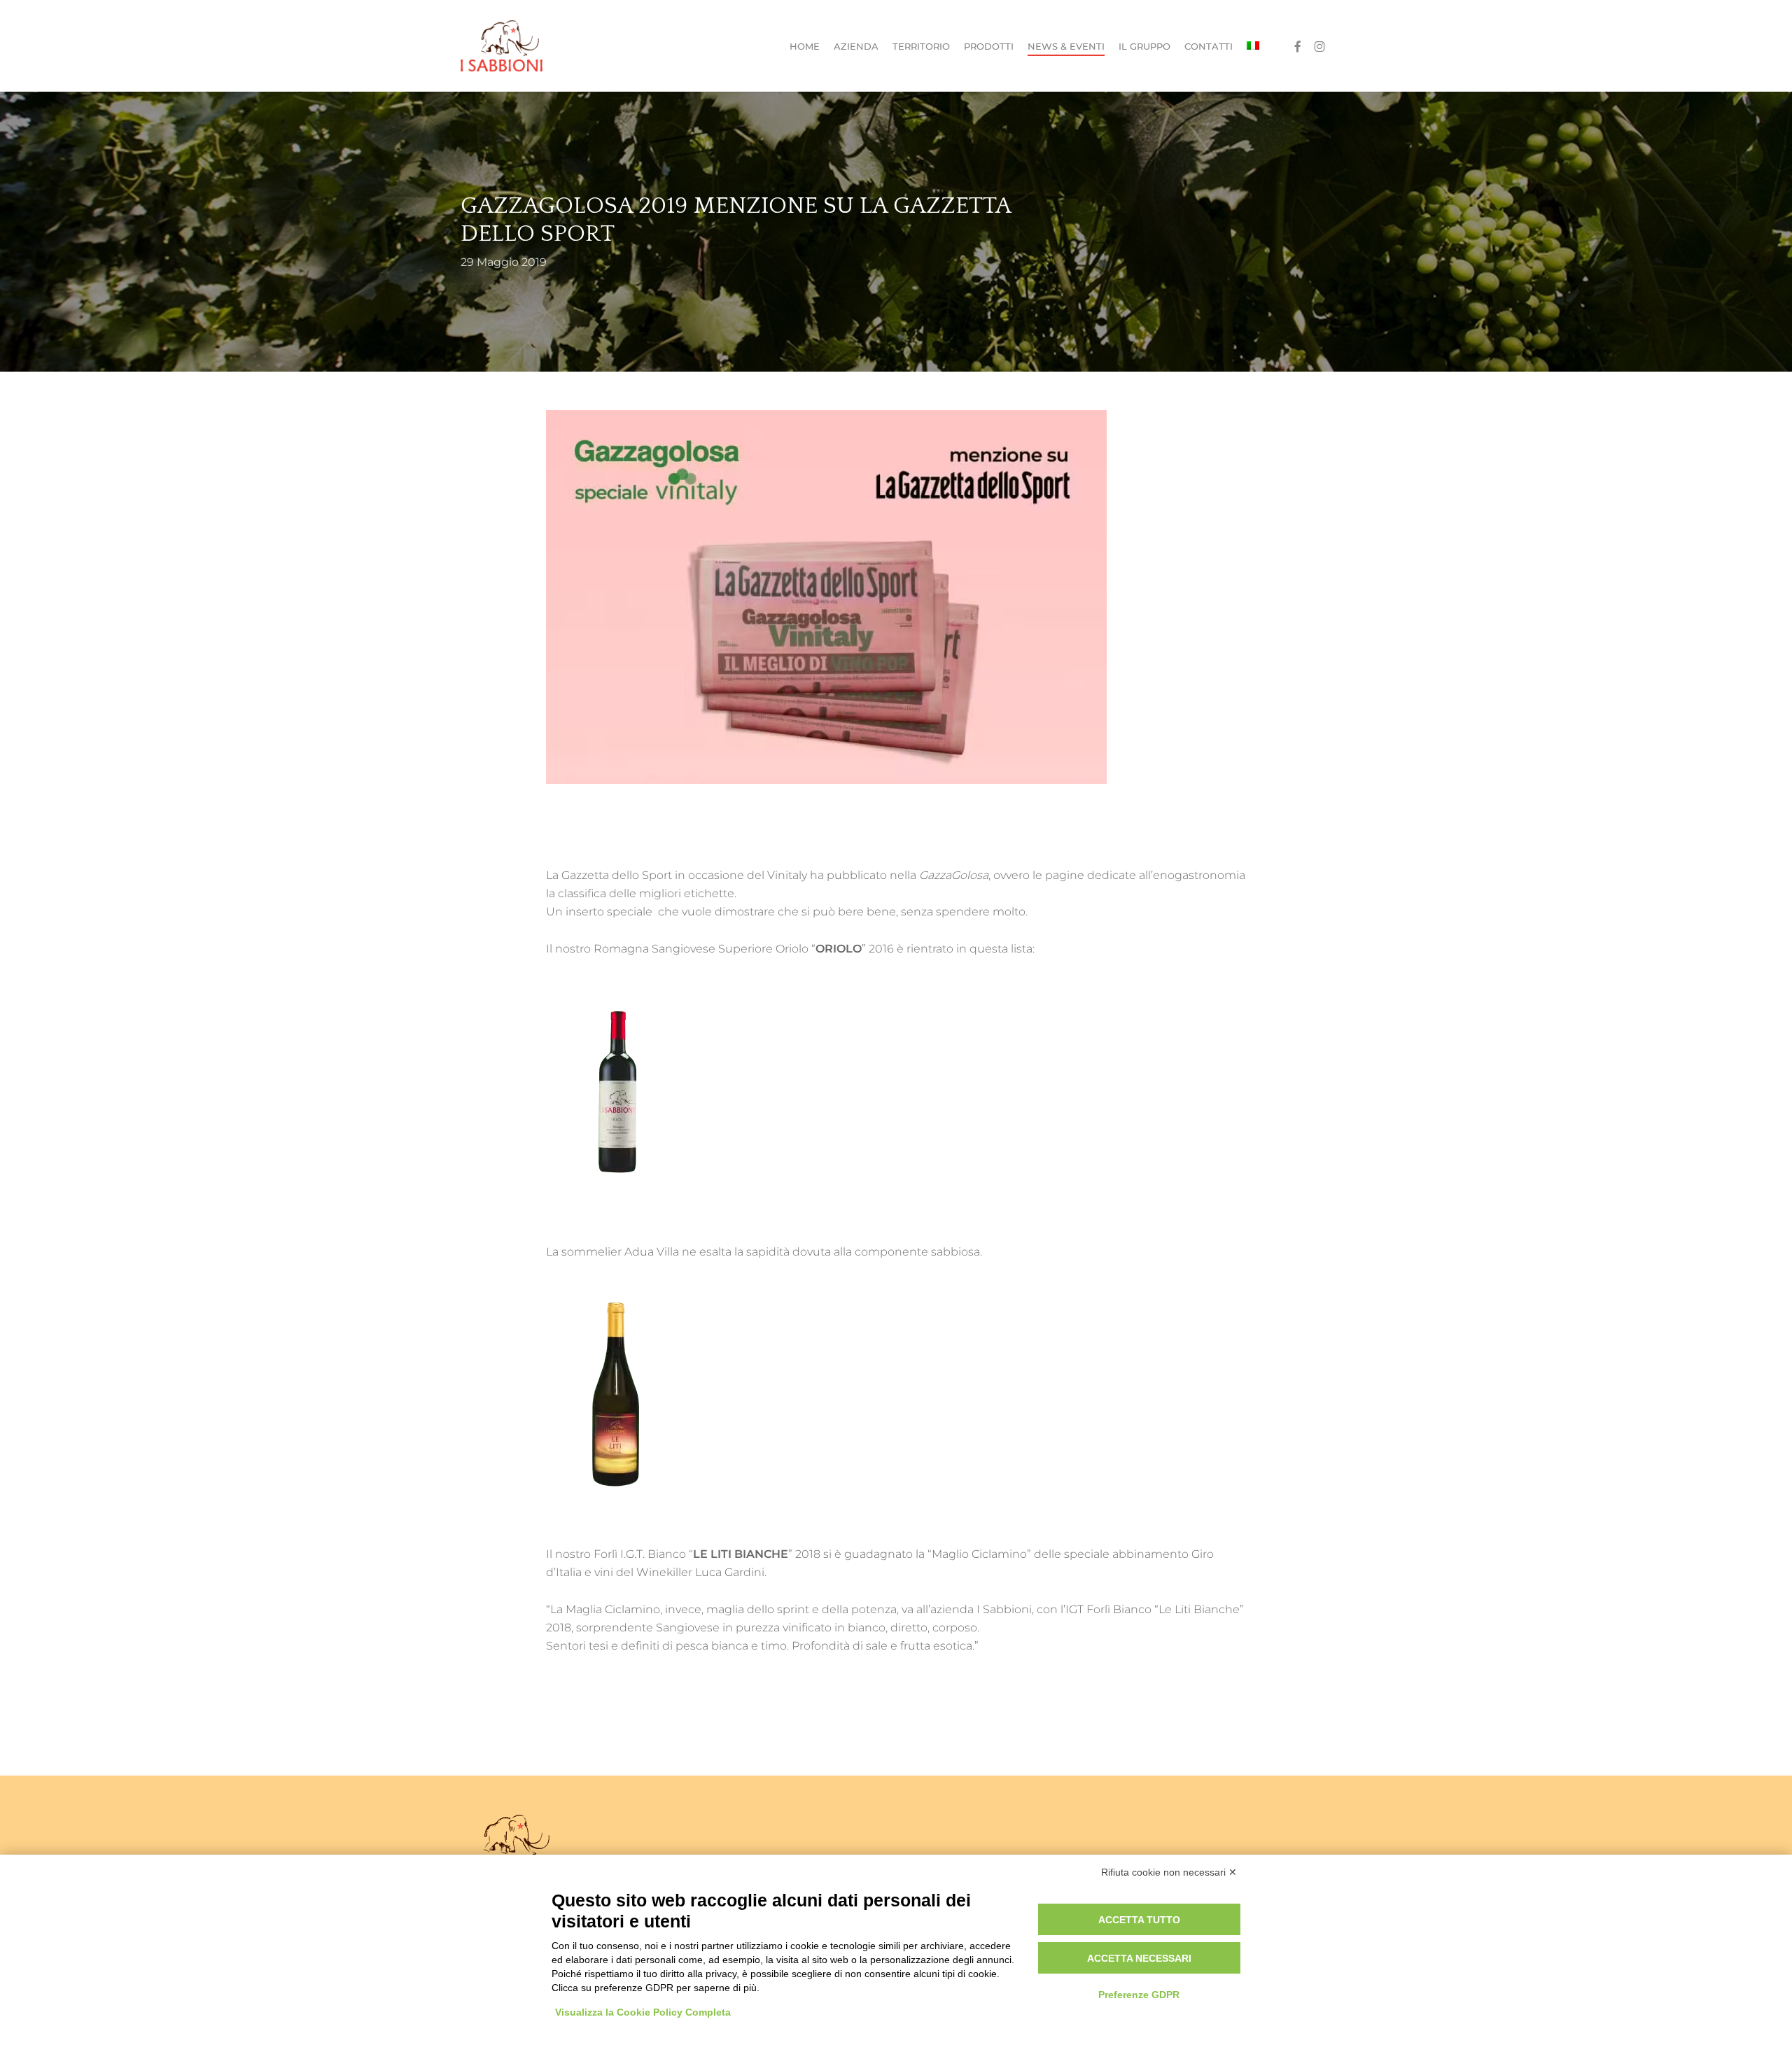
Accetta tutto (1139, 1920)
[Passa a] (1253, 46)
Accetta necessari (1139, 1958)
